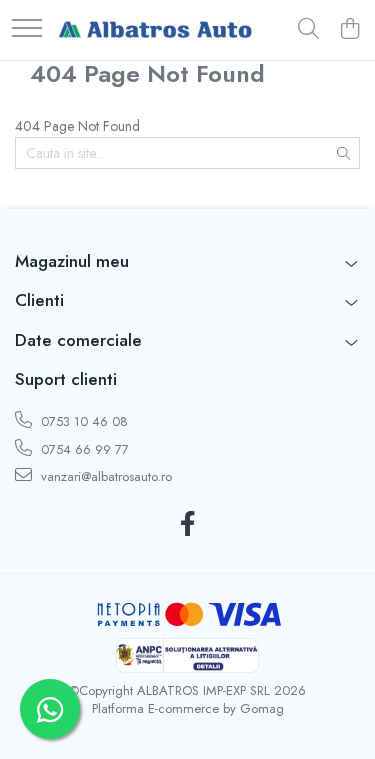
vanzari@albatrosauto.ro (104, 476)
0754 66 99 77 (83, 449)
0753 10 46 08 (82, 421)
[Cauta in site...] (308, 30)
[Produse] (27, 29)
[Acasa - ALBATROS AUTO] (155, 30)
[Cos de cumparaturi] (349, 30)
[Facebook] (187, 525)
